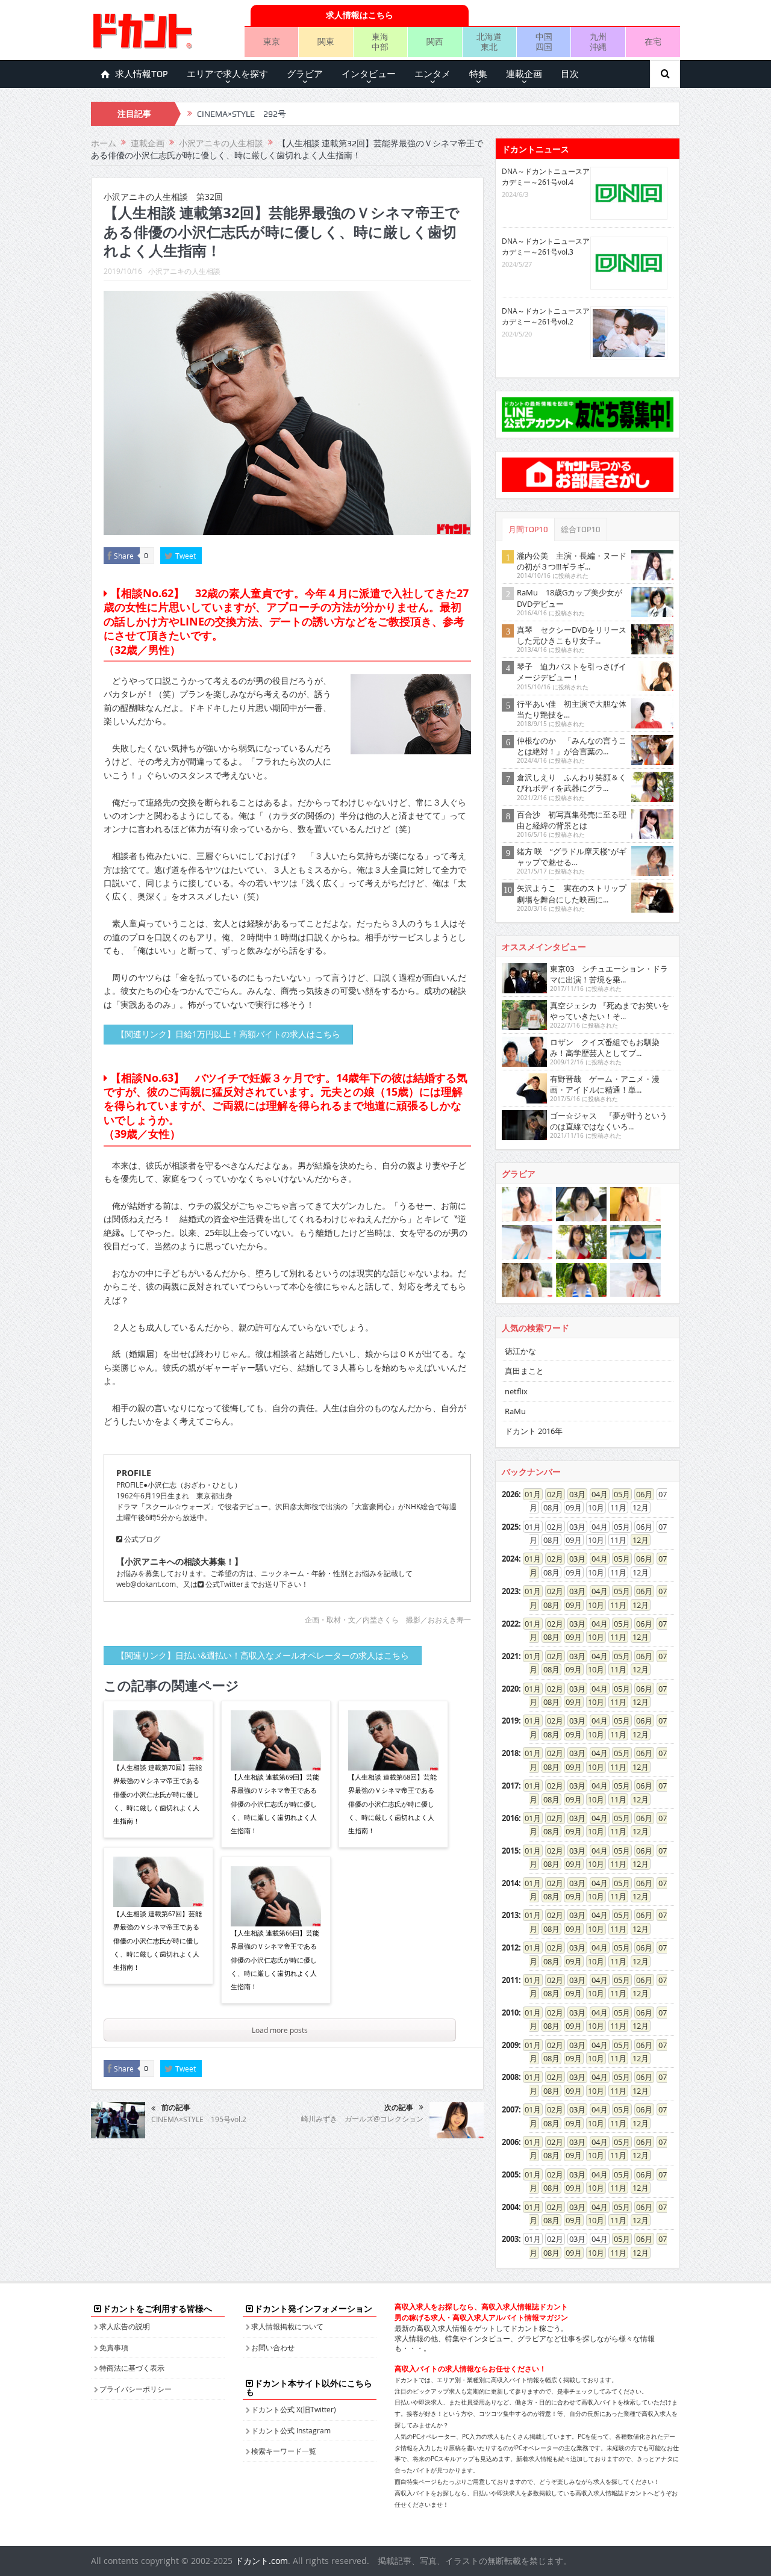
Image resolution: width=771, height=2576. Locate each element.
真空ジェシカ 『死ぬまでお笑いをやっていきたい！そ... (610, 1011)
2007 (510, 2109)
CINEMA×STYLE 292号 (242, 114)
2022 (510, 1624)
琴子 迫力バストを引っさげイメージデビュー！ (572, 672)
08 (548, 1605)
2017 (510, 1786)
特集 (478, 74)
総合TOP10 (581, 529)
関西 (435, 41)
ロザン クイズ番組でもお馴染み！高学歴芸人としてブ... (605, 1047)
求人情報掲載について (287, 2326)
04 (596, 1494)
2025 (510, 1527)
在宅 (653, 41)
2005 (510, 2174)
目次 (570, 74)
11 (614, 1605)
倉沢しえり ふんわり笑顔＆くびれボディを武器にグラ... (572, 783)
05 (618, 1494)
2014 (510, 1883)
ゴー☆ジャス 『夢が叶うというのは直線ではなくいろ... (609, 1121)
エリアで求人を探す (227, 74)
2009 (510, 2045)
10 (592, 1605)
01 (529, 1494)
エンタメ (432, 74)
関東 (326, 41)
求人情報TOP (142, 74)
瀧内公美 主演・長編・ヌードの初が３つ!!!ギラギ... (572, 561)
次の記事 (399, 2108)
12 (637, 1540)
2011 (510, 1980)
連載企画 (524, 74)
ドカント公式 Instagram (291, 2430)
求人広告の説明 (125, 2326)
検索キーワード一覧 (284, 2451)
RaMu (515, 1411)
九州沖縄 (598, 42)
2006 (510, 2142)
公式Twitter (223, 1584)
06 (640, 1494)
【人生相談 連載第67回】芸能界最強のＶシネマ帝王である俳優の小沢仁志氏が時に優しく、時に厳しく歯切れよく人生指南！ (158, 1941)
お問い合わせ (273, 2347)
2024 (510, 1559)
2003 (510, 2239)
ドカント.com (261, 2561)
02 (551, 1494)
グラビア (305, 74)
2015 (510, 1851)
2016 (510, 1818)
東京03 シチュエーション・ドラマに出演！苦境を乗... (609, 974)
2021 (510, 1656)
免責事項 (114, 2347)
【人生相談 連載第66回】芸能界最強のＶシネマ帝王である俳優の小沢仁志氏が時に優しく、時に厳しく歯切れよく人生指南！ (275, 1960)
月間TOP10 (528, 529)
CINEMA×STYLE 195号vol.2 (199, 2119)
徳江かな (520, 1351)
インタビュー (369, 74)
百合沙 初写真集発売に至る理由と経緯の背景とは (572, 820)
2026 (510, 1494)
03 (573, 1494)
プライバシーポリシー (136, 2389)
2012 (510, 1948)
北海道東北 (489, 42)
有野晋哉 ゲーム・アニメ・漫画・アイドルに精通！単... (605, 1084)
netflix (516, 1391)
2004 (510, 2207)
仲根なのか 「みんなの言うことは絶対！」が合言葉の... (572, 746)
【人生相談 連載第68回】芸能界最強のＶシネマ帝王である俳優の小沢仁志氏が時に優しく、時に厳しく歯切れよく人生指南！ (392, 1804)
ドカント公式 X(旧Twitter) (294, 2409)
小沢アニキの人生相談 (184, 271)
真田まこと (524, 1371)
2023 (510, 1591)
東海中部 (380, 42)
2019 (510, 1721)
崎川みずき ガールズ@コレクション (362, 2118)
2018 (510, 1753)
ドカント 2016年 (534, 1431)
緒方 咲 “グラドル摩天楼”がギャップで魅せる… (572, 857)
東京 (272, 41)
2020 (510, 1689)
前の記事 (176, 2108)
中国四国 (544, 42)
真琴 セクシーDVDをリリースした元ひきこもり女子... (572, 635)
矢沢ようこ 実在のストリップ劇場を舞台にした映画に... (572, 893)
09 (570, 1605)
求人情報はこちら (360, 15)
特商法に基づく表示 (132, 2368)
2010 (510, 2013)
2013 (510, 1915)
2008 (510, 2077)
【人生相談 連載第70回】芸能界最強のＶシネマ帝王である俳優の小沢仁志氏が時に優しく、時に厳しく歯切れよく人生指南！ (158, 1794)
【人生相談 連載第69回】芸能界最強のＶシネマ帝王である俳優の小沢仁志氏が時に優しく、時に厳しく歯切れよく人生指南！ (275, 1804)
